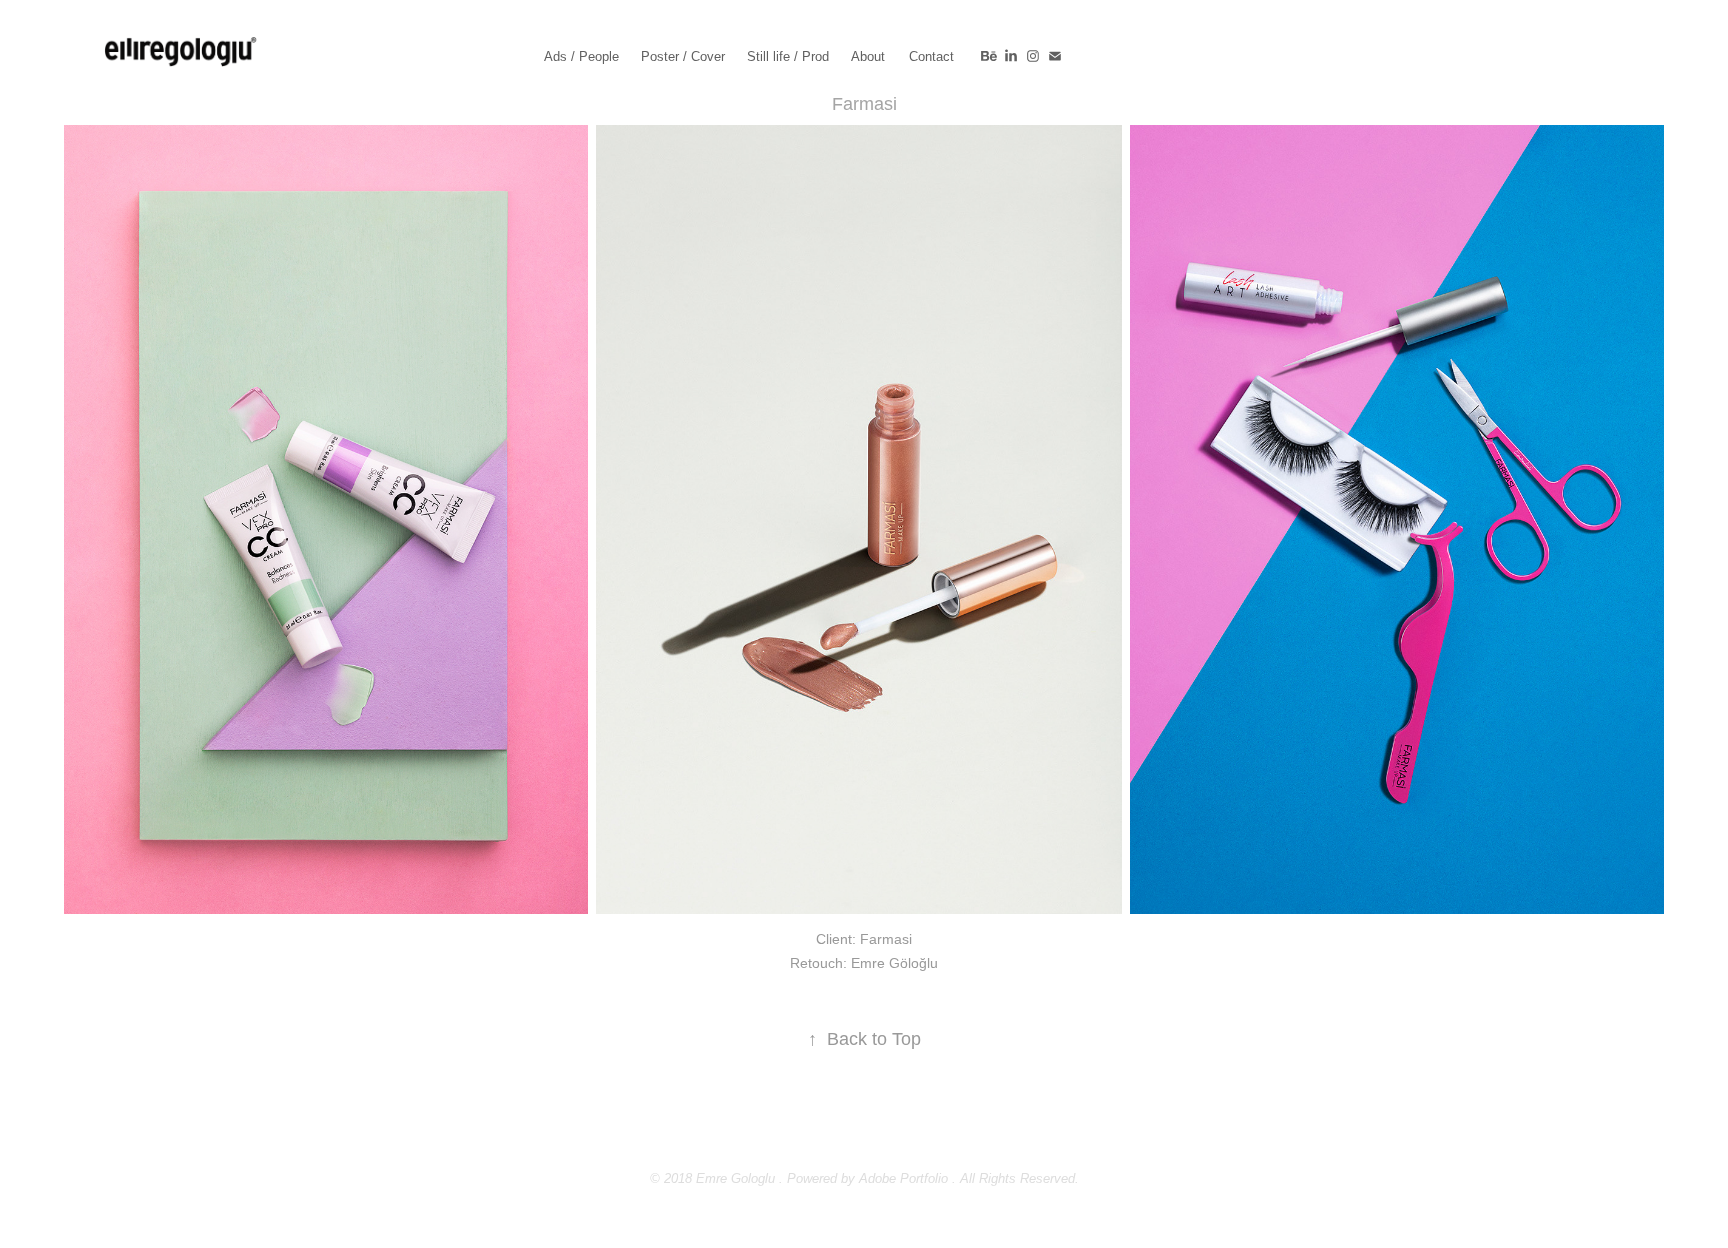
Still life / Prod (788, 56)
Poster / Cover (683, 56)
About (868, 56)
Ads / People (581, 56)
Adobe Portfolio (903, 1178)
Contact (931, 56)
